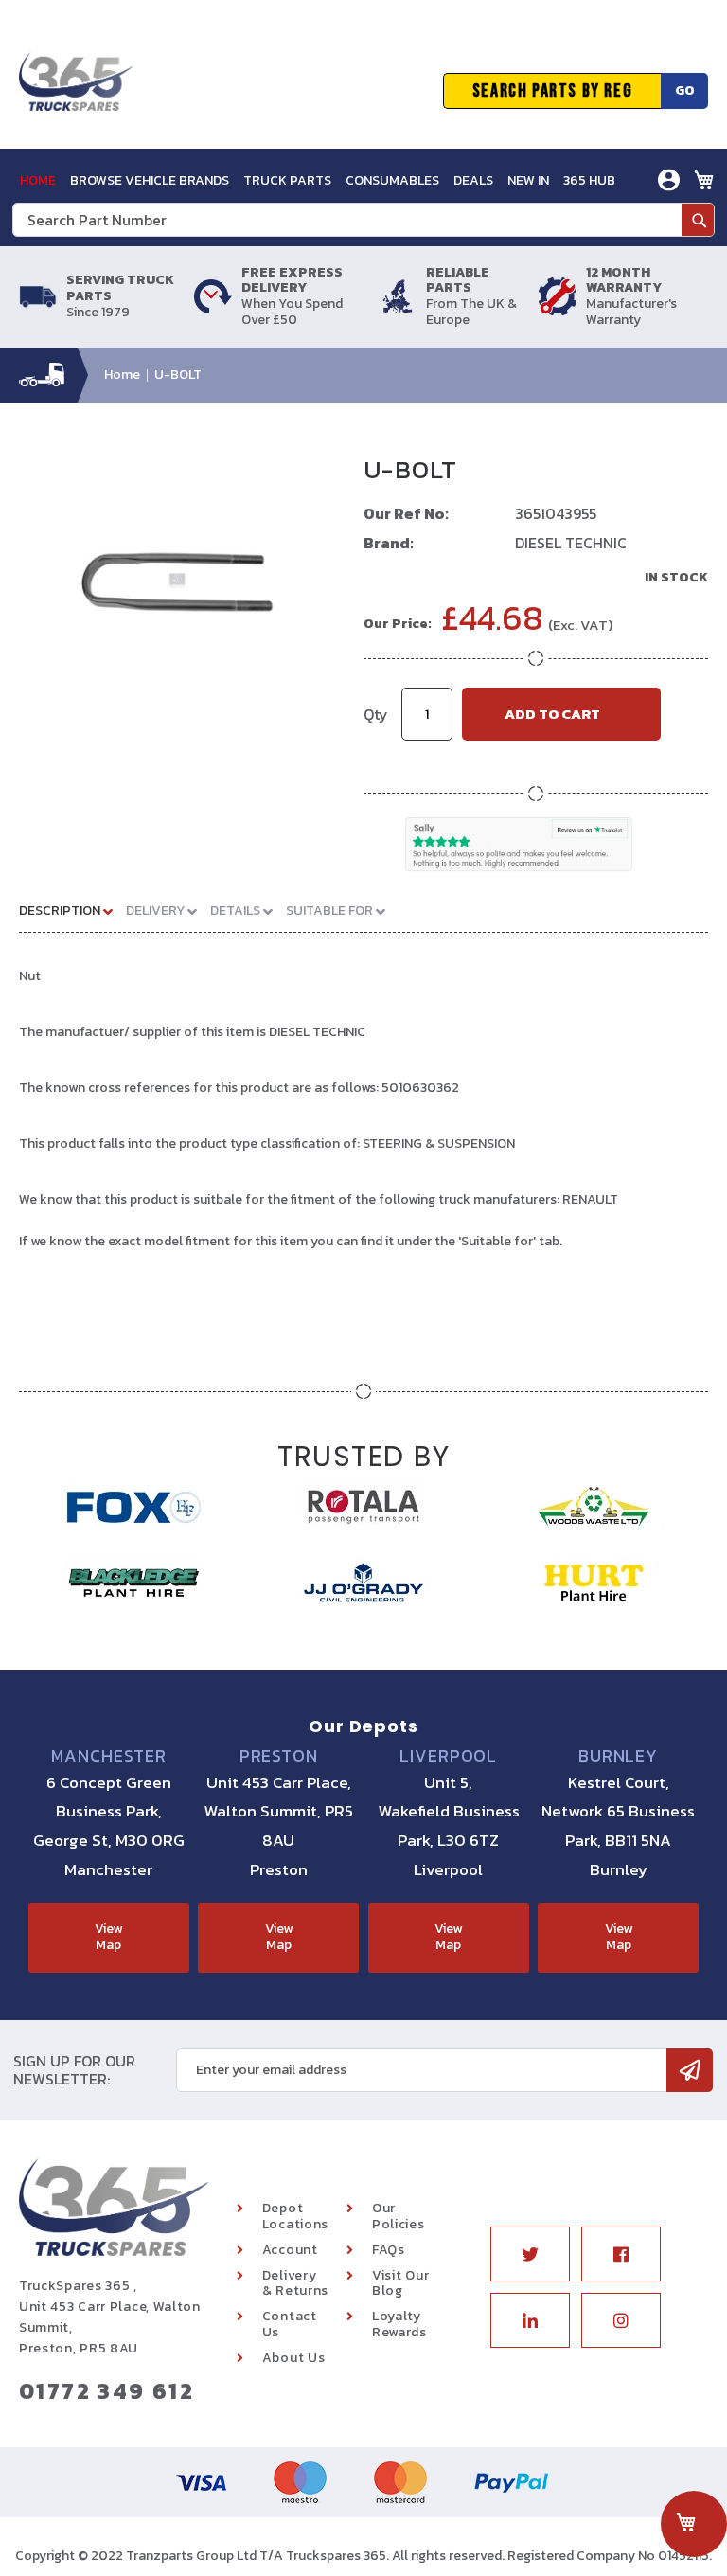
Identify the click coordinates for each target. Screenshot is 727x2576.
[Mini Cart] (704, 180)
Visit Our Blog (400, 2283)
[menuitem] (38, 180)
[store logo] (76, 91)
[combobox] (363, 220)
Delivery (157, 911)
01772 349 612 (106, 2391)
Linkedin (530, 2320)
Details (237, 911)
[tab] (73, 910)
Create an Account (600, 252)
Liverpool (448, 1756)
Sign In (563, 224)
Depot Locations (295, 2216)
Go (685, 90)
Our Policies (399, 2216)
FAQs (389, 2250)
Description (61, 911)
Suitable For (331, 911)
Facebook (621, 2254)
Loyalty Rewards (399, 2324)
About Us (294, 2358)
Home (122, 375)
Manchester (108, 1756)
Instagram (621, 2320)
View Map (108, 1937)
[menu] (318, 180)
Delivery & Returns (295, 2283)
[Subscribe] (690, 2070)
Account (290, 2250)
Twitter (530, 2254)
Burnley (618, 1756)
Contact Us (290, 2324)
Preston (279, 1756)
